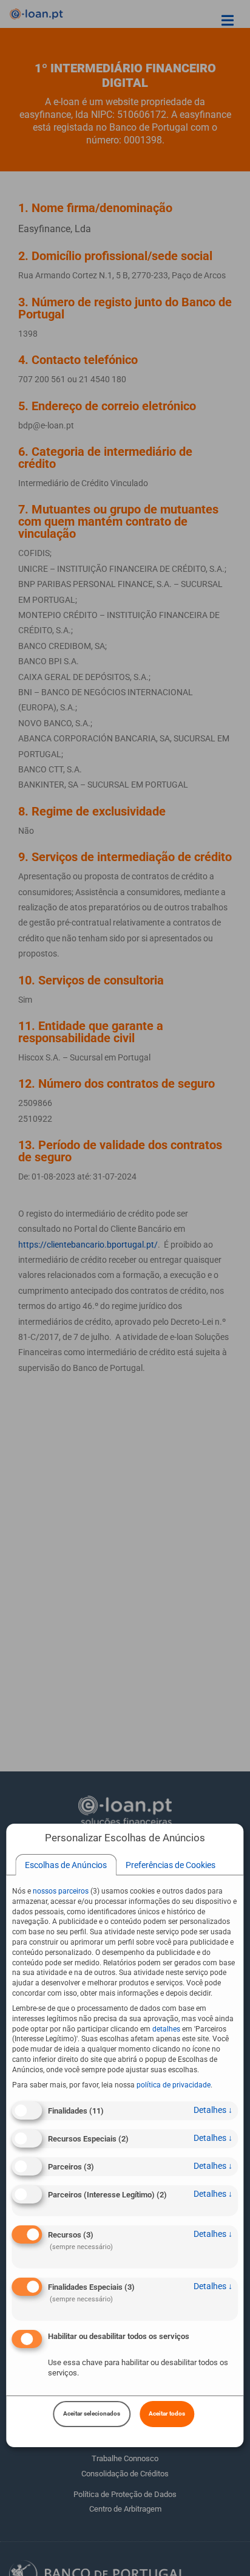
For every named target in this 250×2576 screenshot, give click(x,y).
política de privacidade (174, 2085)
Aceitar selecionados (92, 2413)
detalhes (213, 2110)
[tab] (66, 1865)
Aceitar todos (167, 2413)
